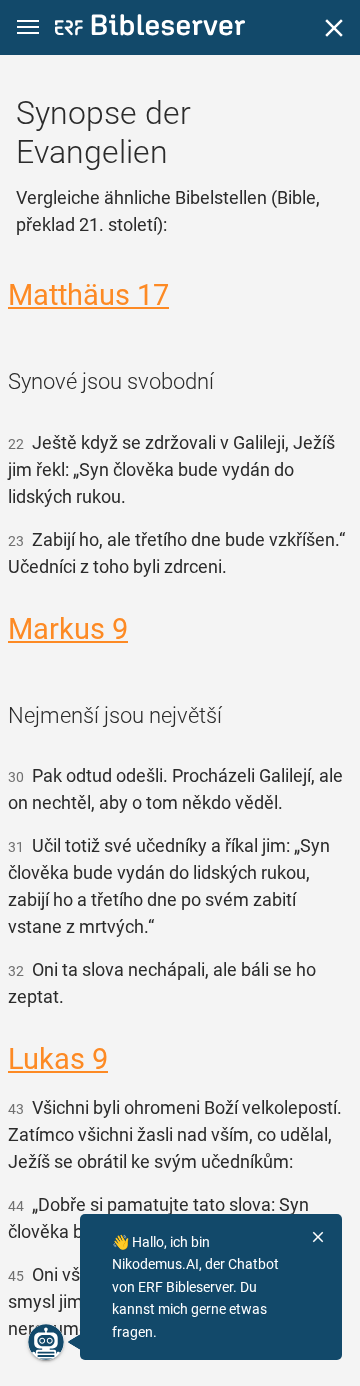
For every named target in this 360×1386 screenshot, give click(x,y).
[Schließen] (334, 28)
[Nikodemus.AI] (46, 1342)
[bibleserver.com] (150, 28)
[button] (28, 27)
